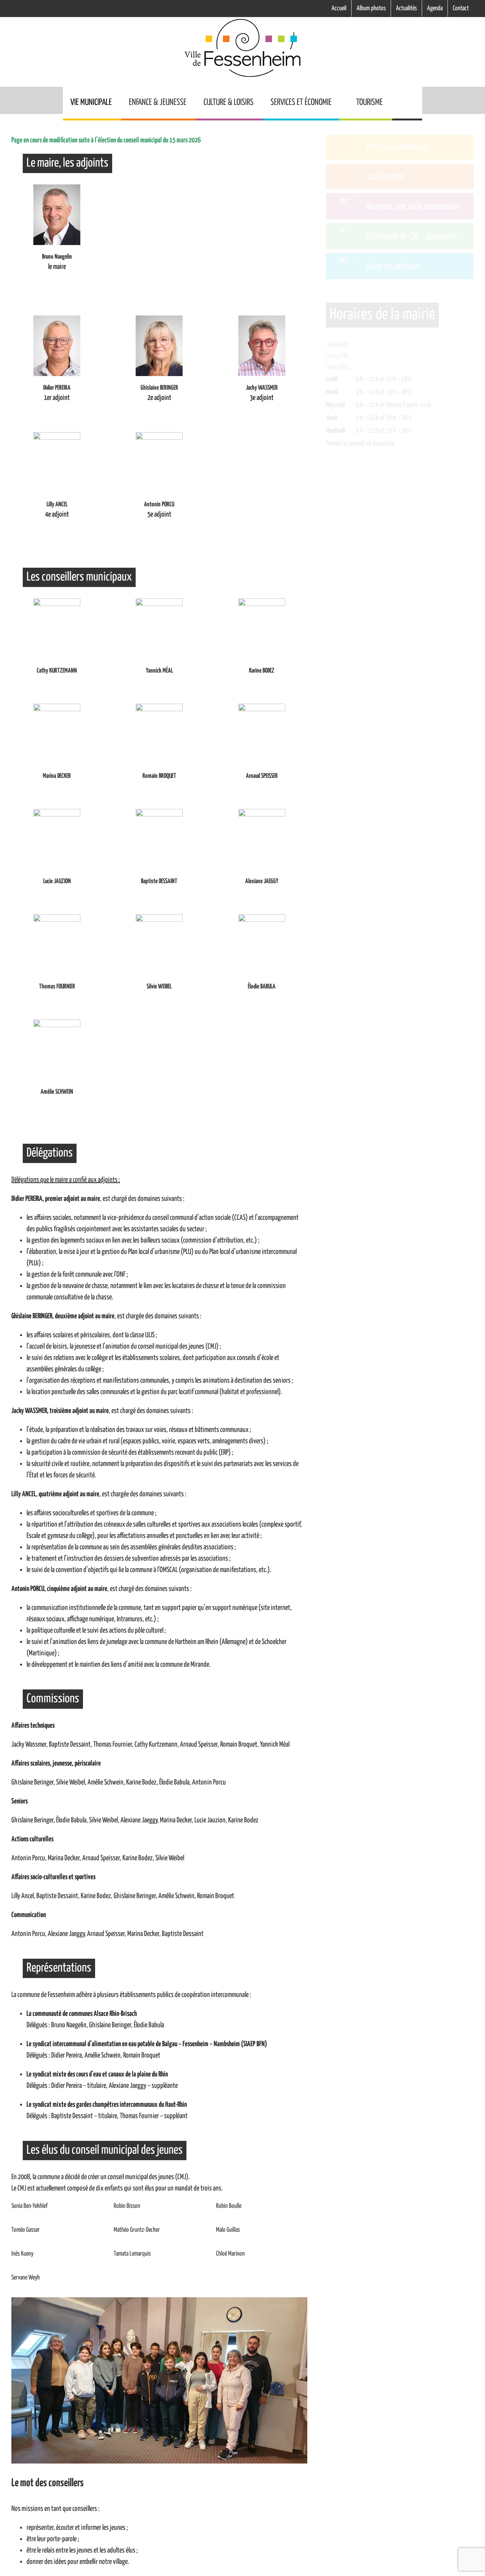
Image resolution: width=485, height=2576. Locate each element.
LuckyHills (337, 367)
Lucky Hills (338, 390)
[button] (407, 103)
